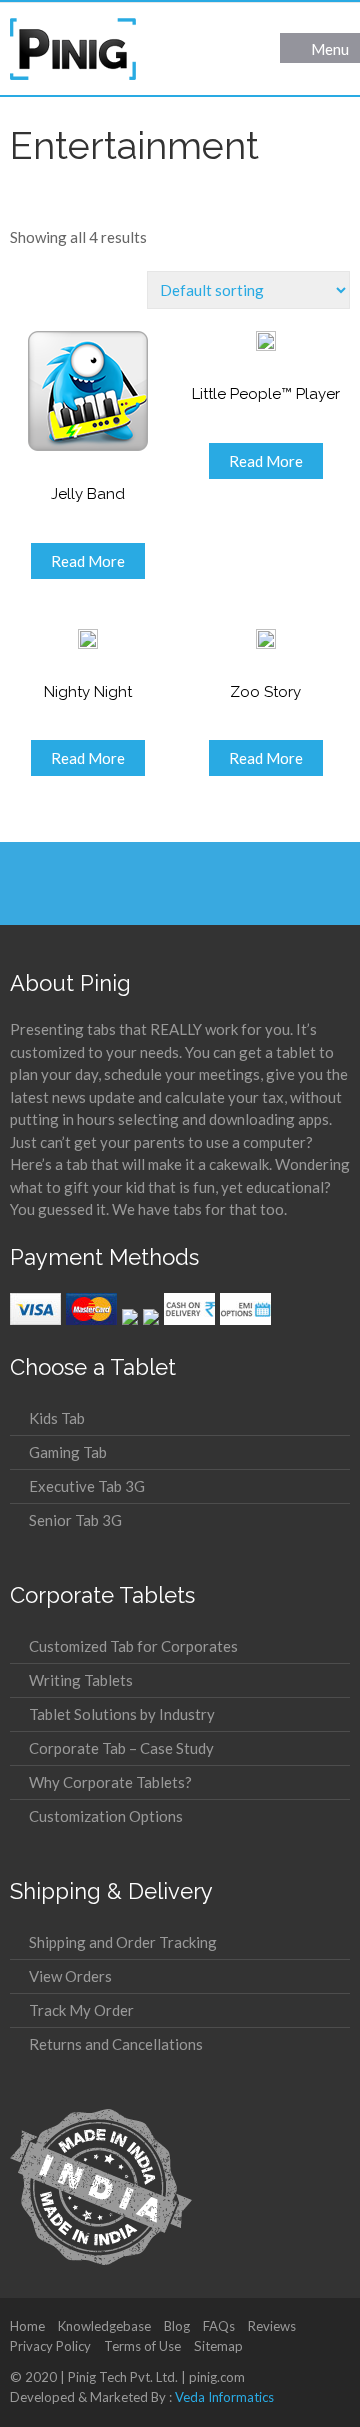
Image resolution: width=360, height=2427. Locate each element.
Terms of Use (142, 2346)
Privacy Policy (50, 2346)
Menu (330, 49)
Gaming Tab (68, 1452)
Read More (88, 561)
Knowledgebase (104, 2326)
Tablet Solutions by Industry (122, 1714)
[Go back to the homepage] (73, 49)
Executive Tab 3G (87, 1486)
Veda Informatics (224, 2397)
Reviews (272, 2326)
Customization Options (106, 1816)
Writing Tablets (81, 1680)
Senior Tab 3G (75, 1520)
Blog (177, 2326)
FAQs (219, 2326)
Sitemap (218, 2346)
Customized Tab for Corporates (133, 1646)
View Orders (70, 1976)
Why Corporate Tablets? (110, 1782)
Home (27, 2326)
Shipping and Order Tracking (123, 1942)
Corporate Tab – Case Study (121, 1748)
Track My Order (81, 2010)
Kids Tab (57, 1418)
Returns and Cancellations (116, 2044)
